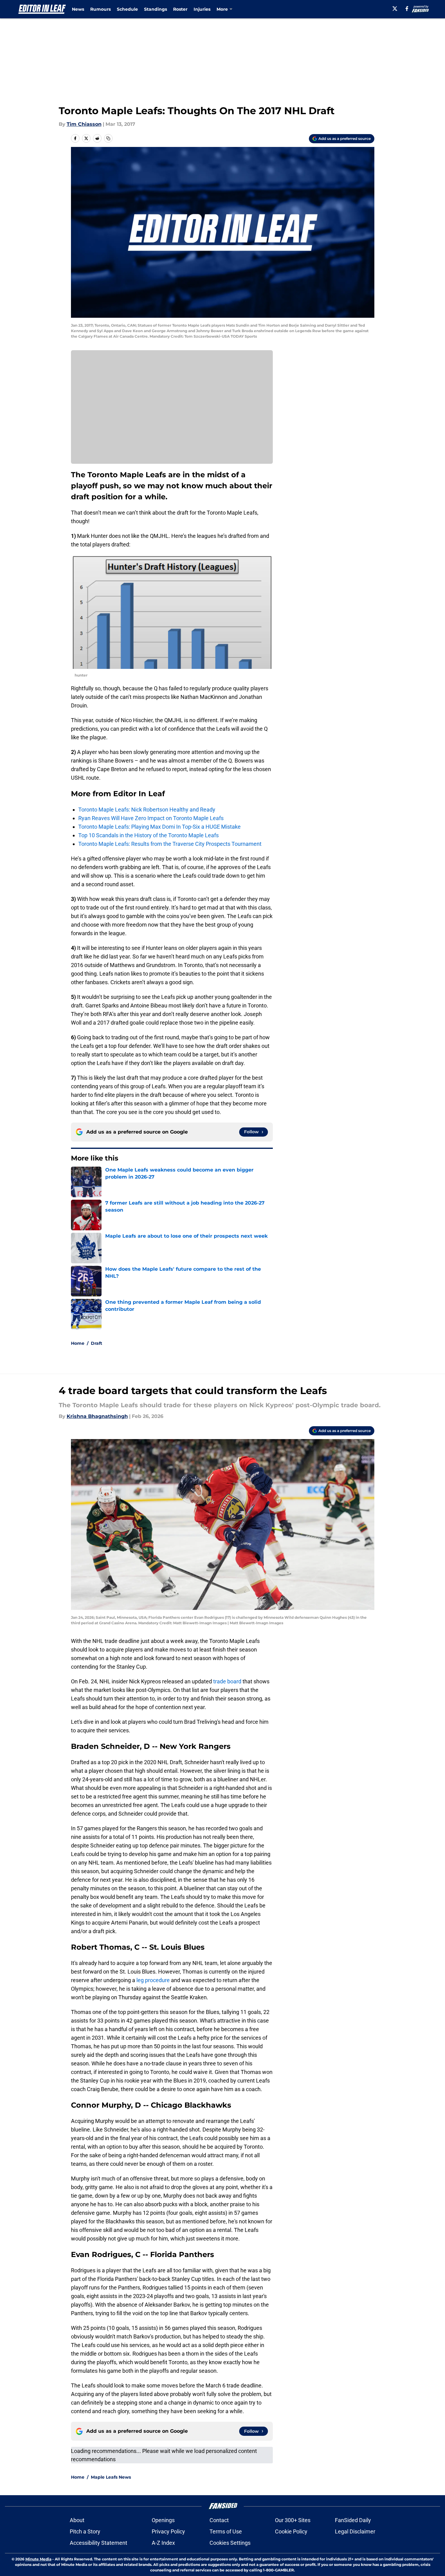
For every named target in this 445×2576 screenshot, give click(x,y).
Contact (219, 2520)
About (77, 2520)
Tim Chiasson (84, 124)
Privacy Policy (168, 2531)
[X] (395, 9)
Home (78, 1343)
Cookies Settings (230, 2543)
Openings (163, 2520)
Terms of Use (226, 2531)
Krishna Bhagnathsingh (97, 1416)
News (78, 9)
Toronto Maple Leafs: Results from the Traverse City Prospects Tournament (170, 844)
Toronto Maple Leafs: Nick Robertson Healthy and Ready (147, 810)
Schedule (127, 9)
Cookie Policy (291, 2531)
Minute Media (38, 2559)
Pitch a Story (85, 2531)
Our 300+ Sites (293, 2520)
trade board (227, 1681)
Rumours (100, 9)
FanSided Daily (353, 2520)
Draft (96, 1343)
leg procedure (153, 1980)
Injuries (202, 9)
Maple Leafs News (111, 2477)
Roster (180, 9)
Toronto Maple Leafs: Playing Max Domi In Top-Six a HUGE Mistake (159, 827)
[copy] (108, 138)
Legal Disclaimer (355, 2531)
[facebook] (407, 9)
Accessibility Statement (98, 2543)
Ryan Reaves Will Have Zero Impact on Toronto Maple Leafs (151, 818)
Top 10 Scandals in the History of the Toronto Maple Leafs (148, 835)
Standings (156, 9)
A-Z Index (163, 2543)
